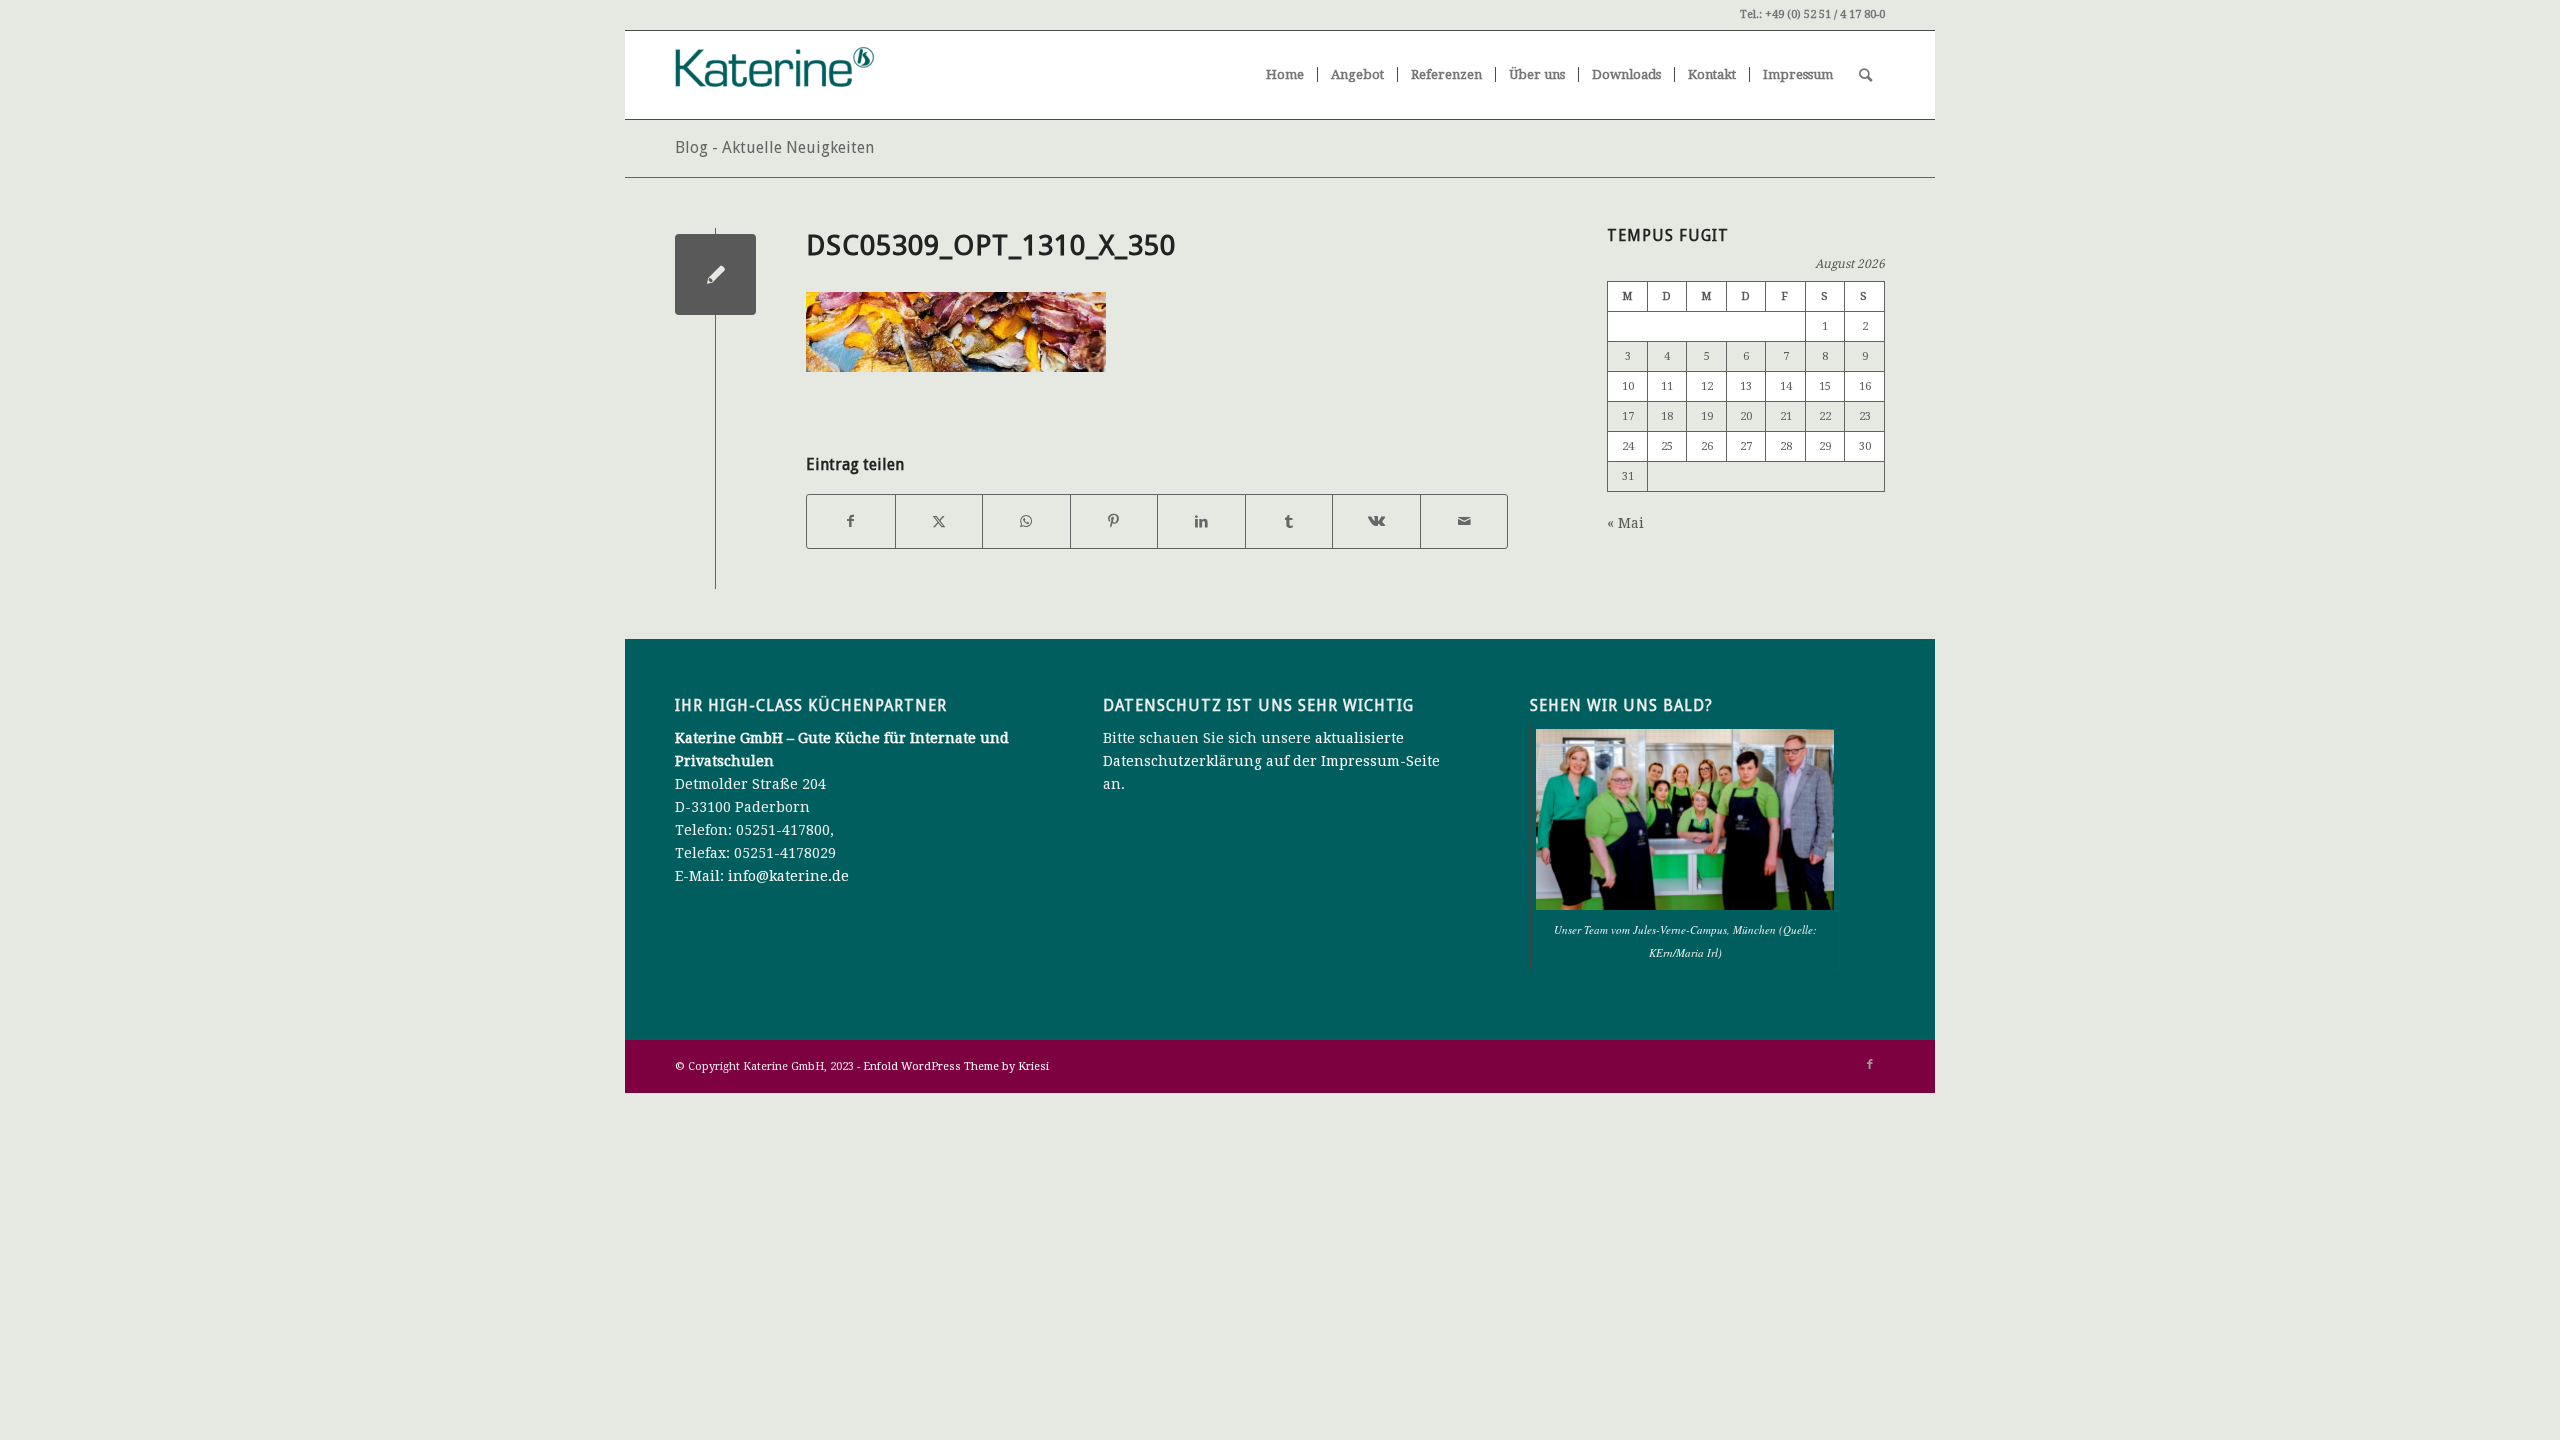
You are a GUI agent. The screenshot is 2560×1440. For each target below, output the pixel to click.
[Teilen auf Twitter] (939, 521)
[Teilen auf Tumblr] (1289, 521)
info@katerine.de (788, 876)
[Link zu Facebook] (1870, 1065)
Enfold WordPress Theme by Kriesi (956, 1066)
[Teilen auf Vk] (1376, 521)
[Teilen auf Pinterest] (1114, 521)
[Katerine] (825, 75)
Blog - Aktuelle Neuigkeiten (774, 147)
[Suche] (1865, 75)
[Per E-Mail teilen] (1464, 521)
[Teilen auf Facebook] (851, 521)
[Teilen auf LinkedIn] (1201, 521)
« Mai (1625, 523)
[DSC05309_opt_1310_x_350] (715, 274)
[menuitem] (1285, 75)
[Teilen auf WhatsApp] (1026, 521)
